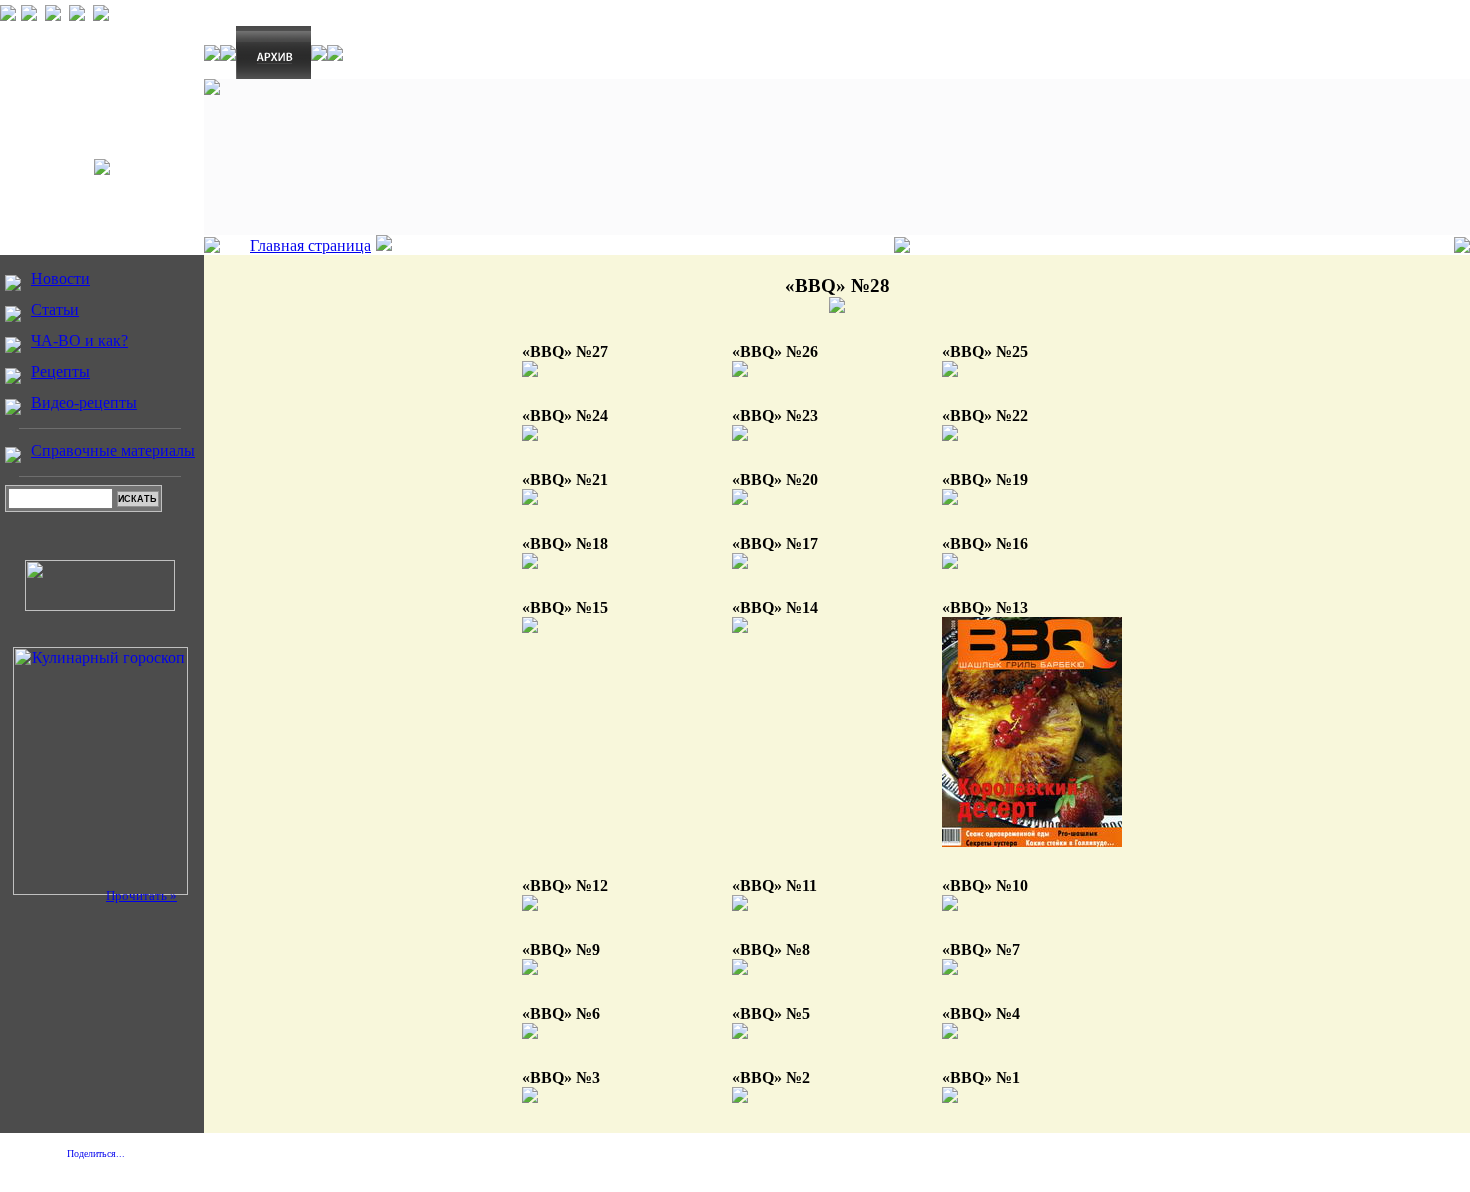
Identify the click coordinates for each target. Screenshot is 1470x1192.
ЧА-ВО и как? (79, 340)
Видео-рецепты (84, 402)
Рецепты (60, 371)
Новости (60, 278)
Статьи (55, 309)
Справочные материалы (113, 450)
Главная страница (310, 245)
